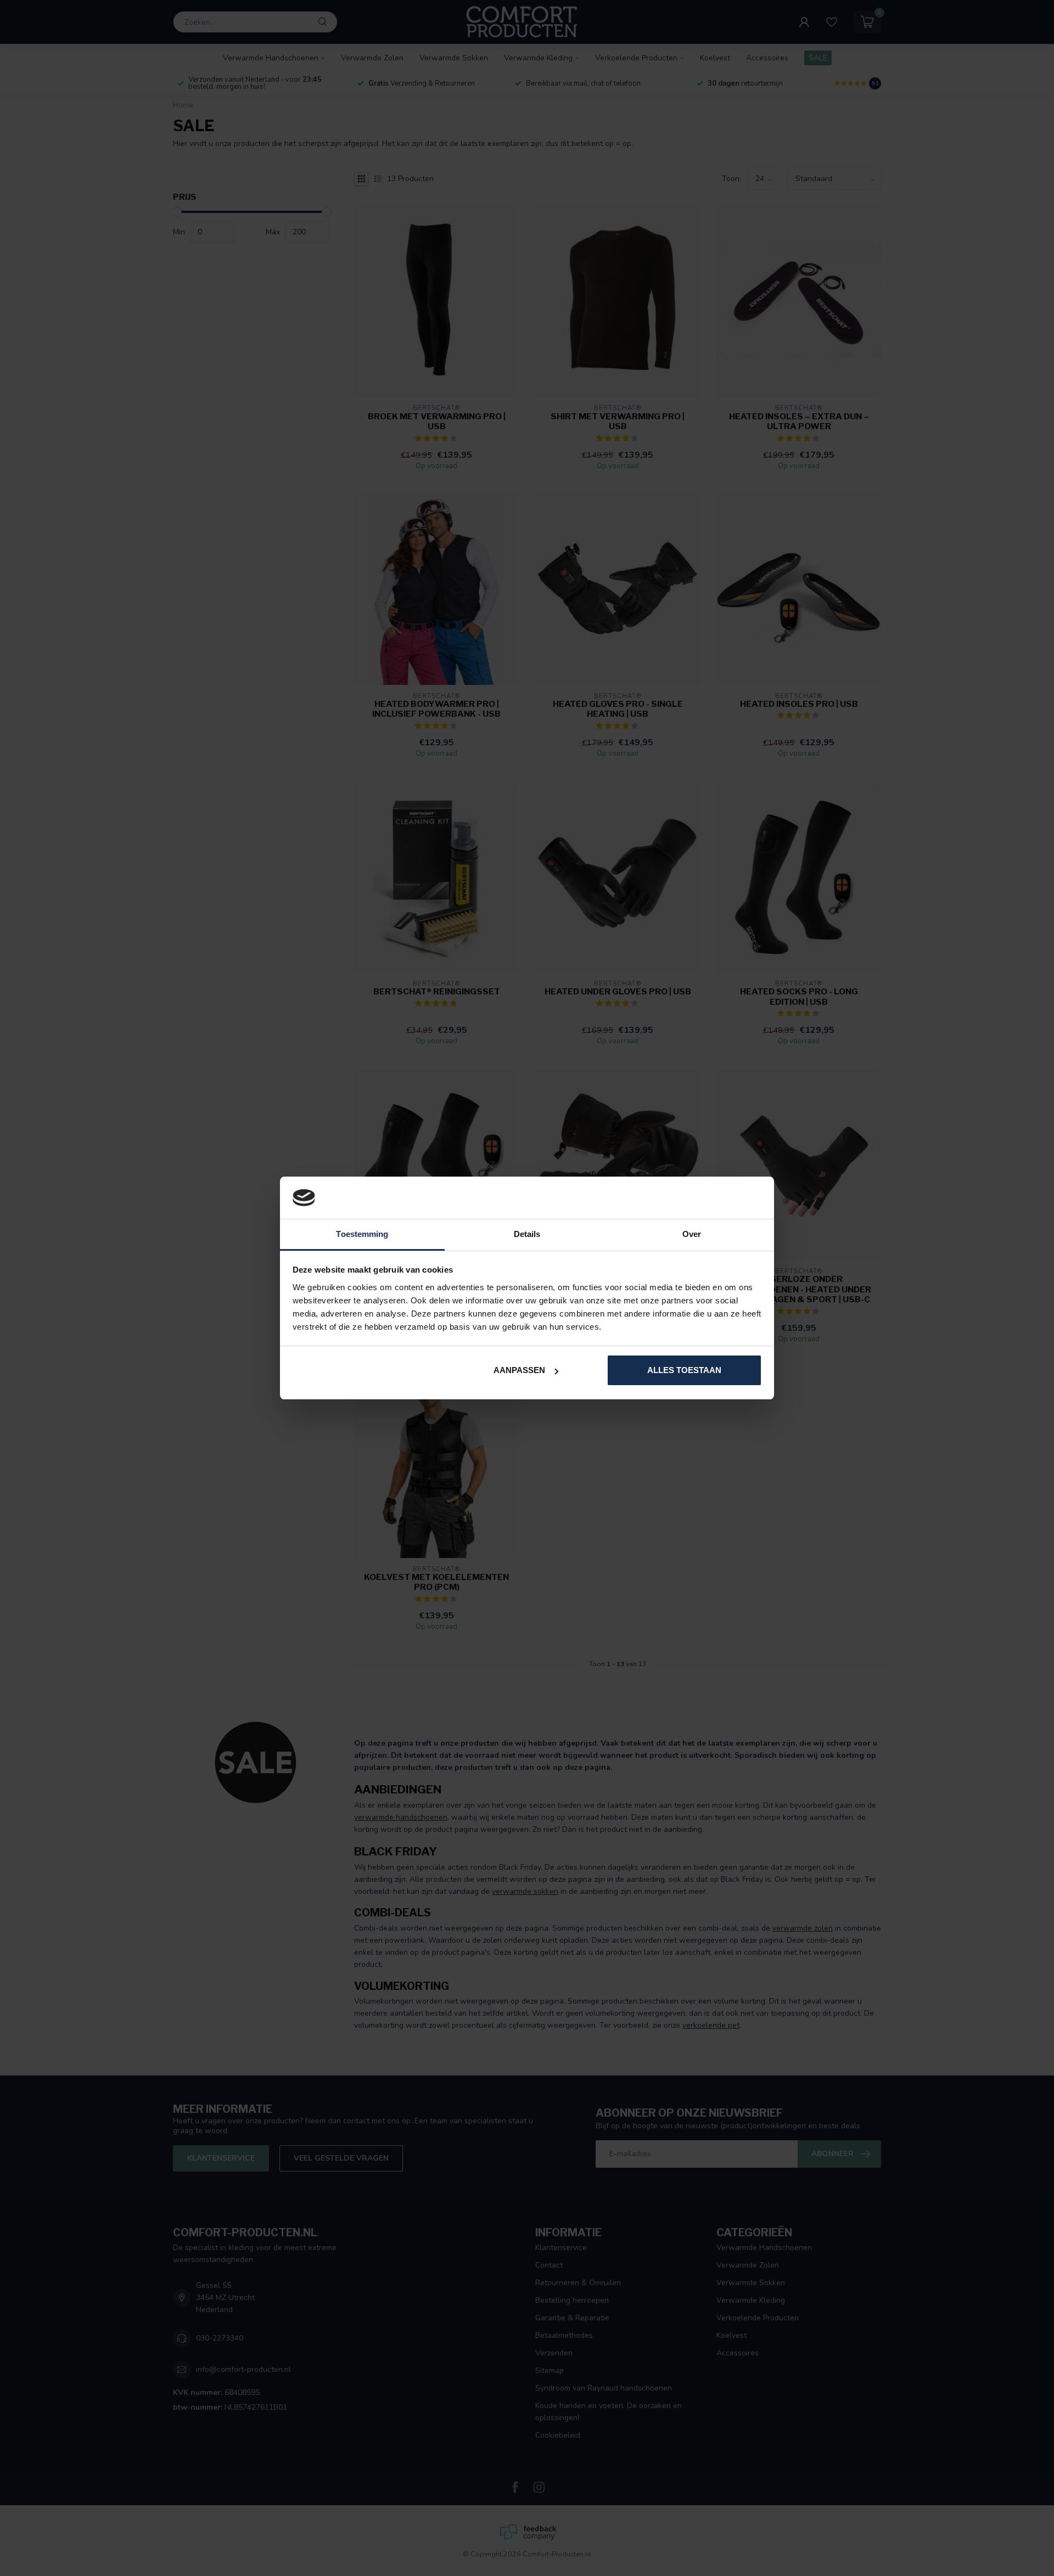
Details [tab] (527, 1234)
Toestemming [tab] (362, 1234)
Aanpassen (519, 1370)
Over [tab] (692, 1234)
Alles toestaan (684, 1370)
